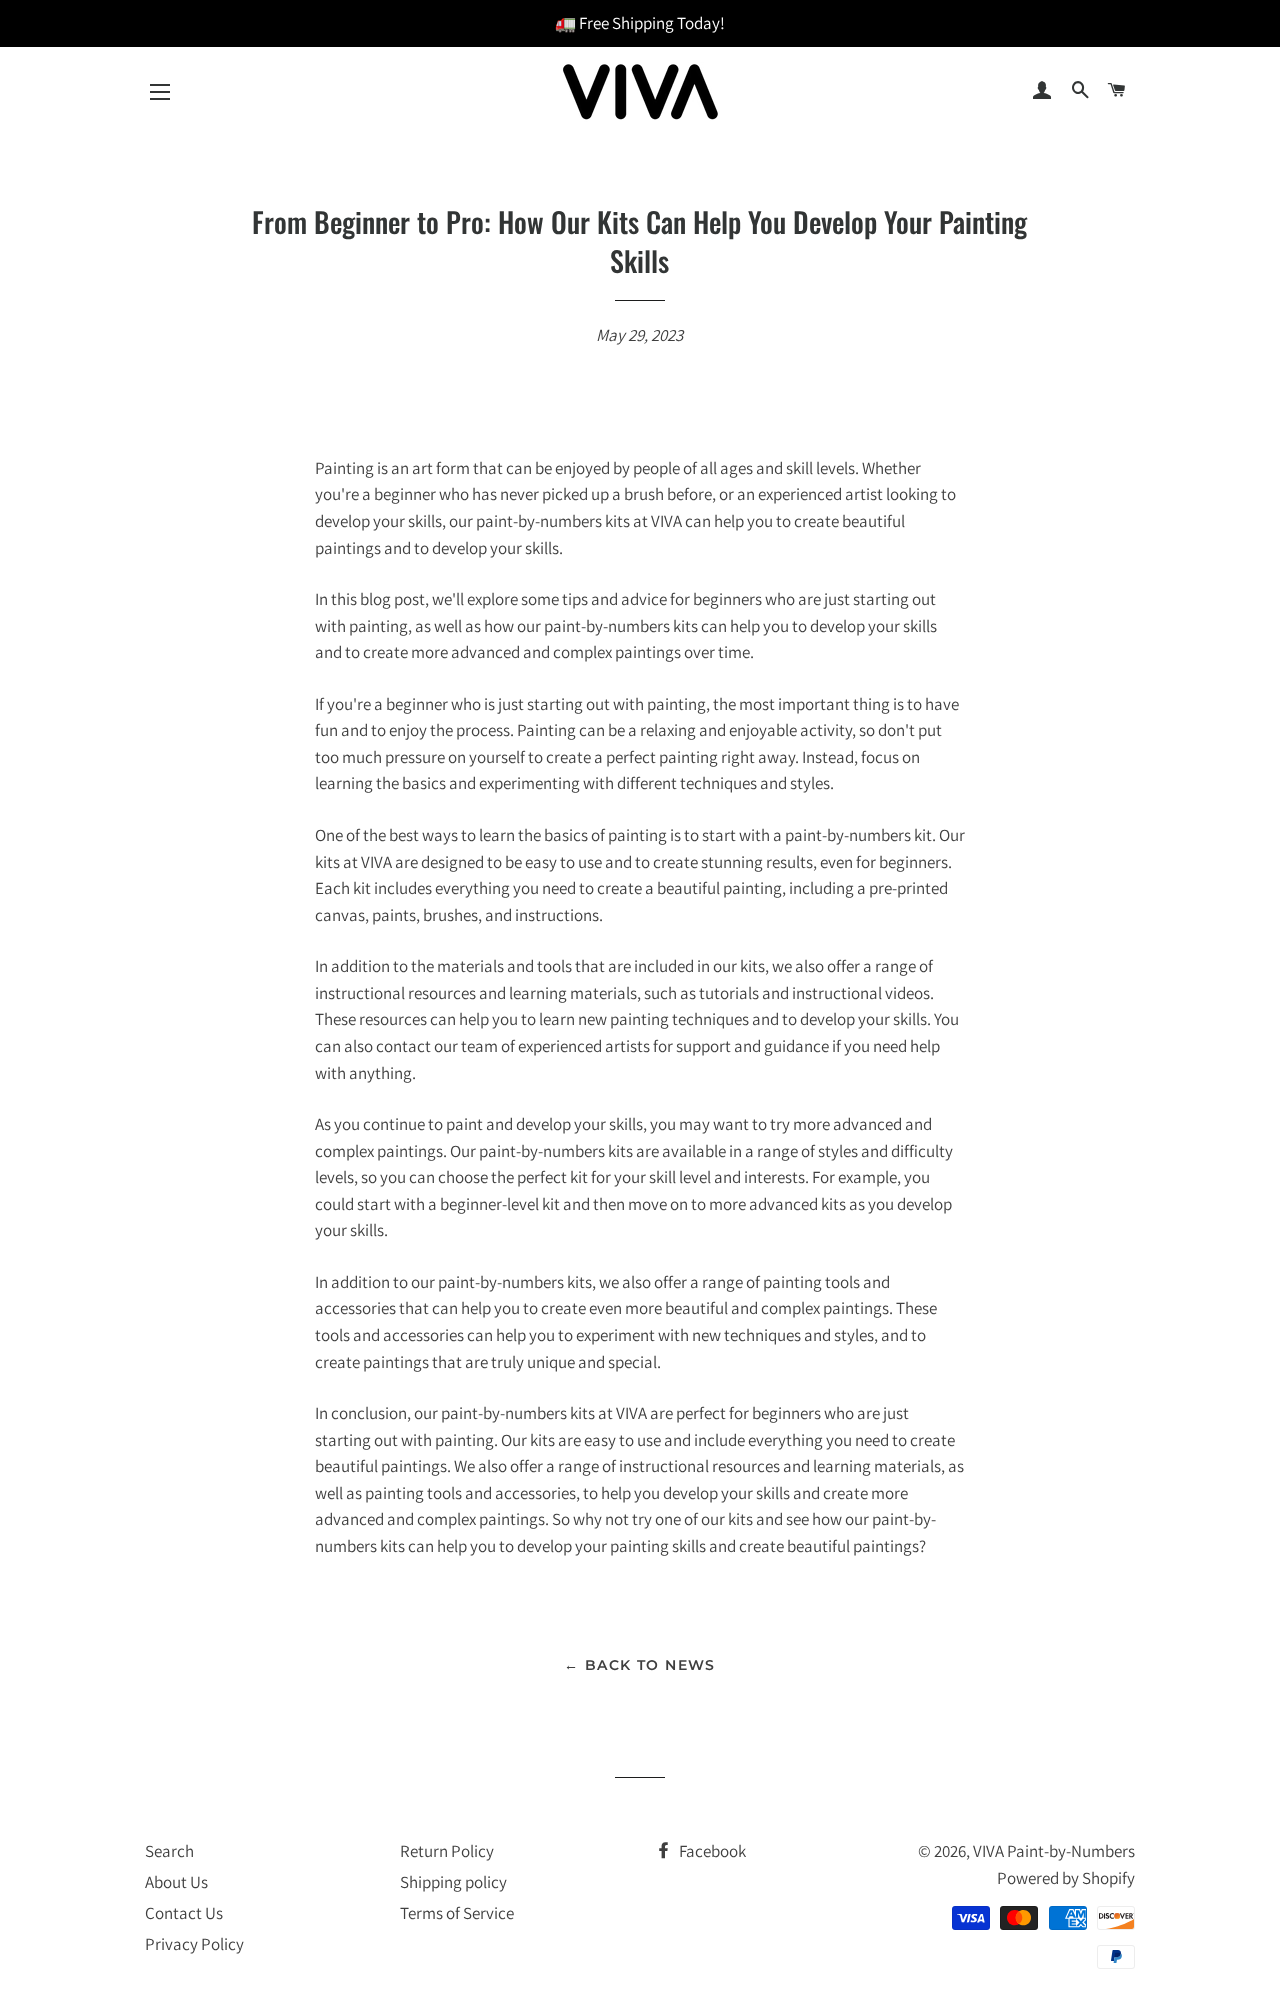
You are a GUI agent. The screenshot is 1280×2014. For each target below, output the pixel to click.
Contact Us (184, 1913)
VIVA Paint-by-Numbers (1054, 1851)
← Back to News (640, 1665)
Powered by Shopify (1066, 1878)
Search (169, 1851)
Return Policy (447, 1851)
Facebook (711, 1851)
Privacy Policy (194, 1944)
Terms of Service (457, 1913)
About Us (176, 1882)
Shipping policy (453, 1882)
